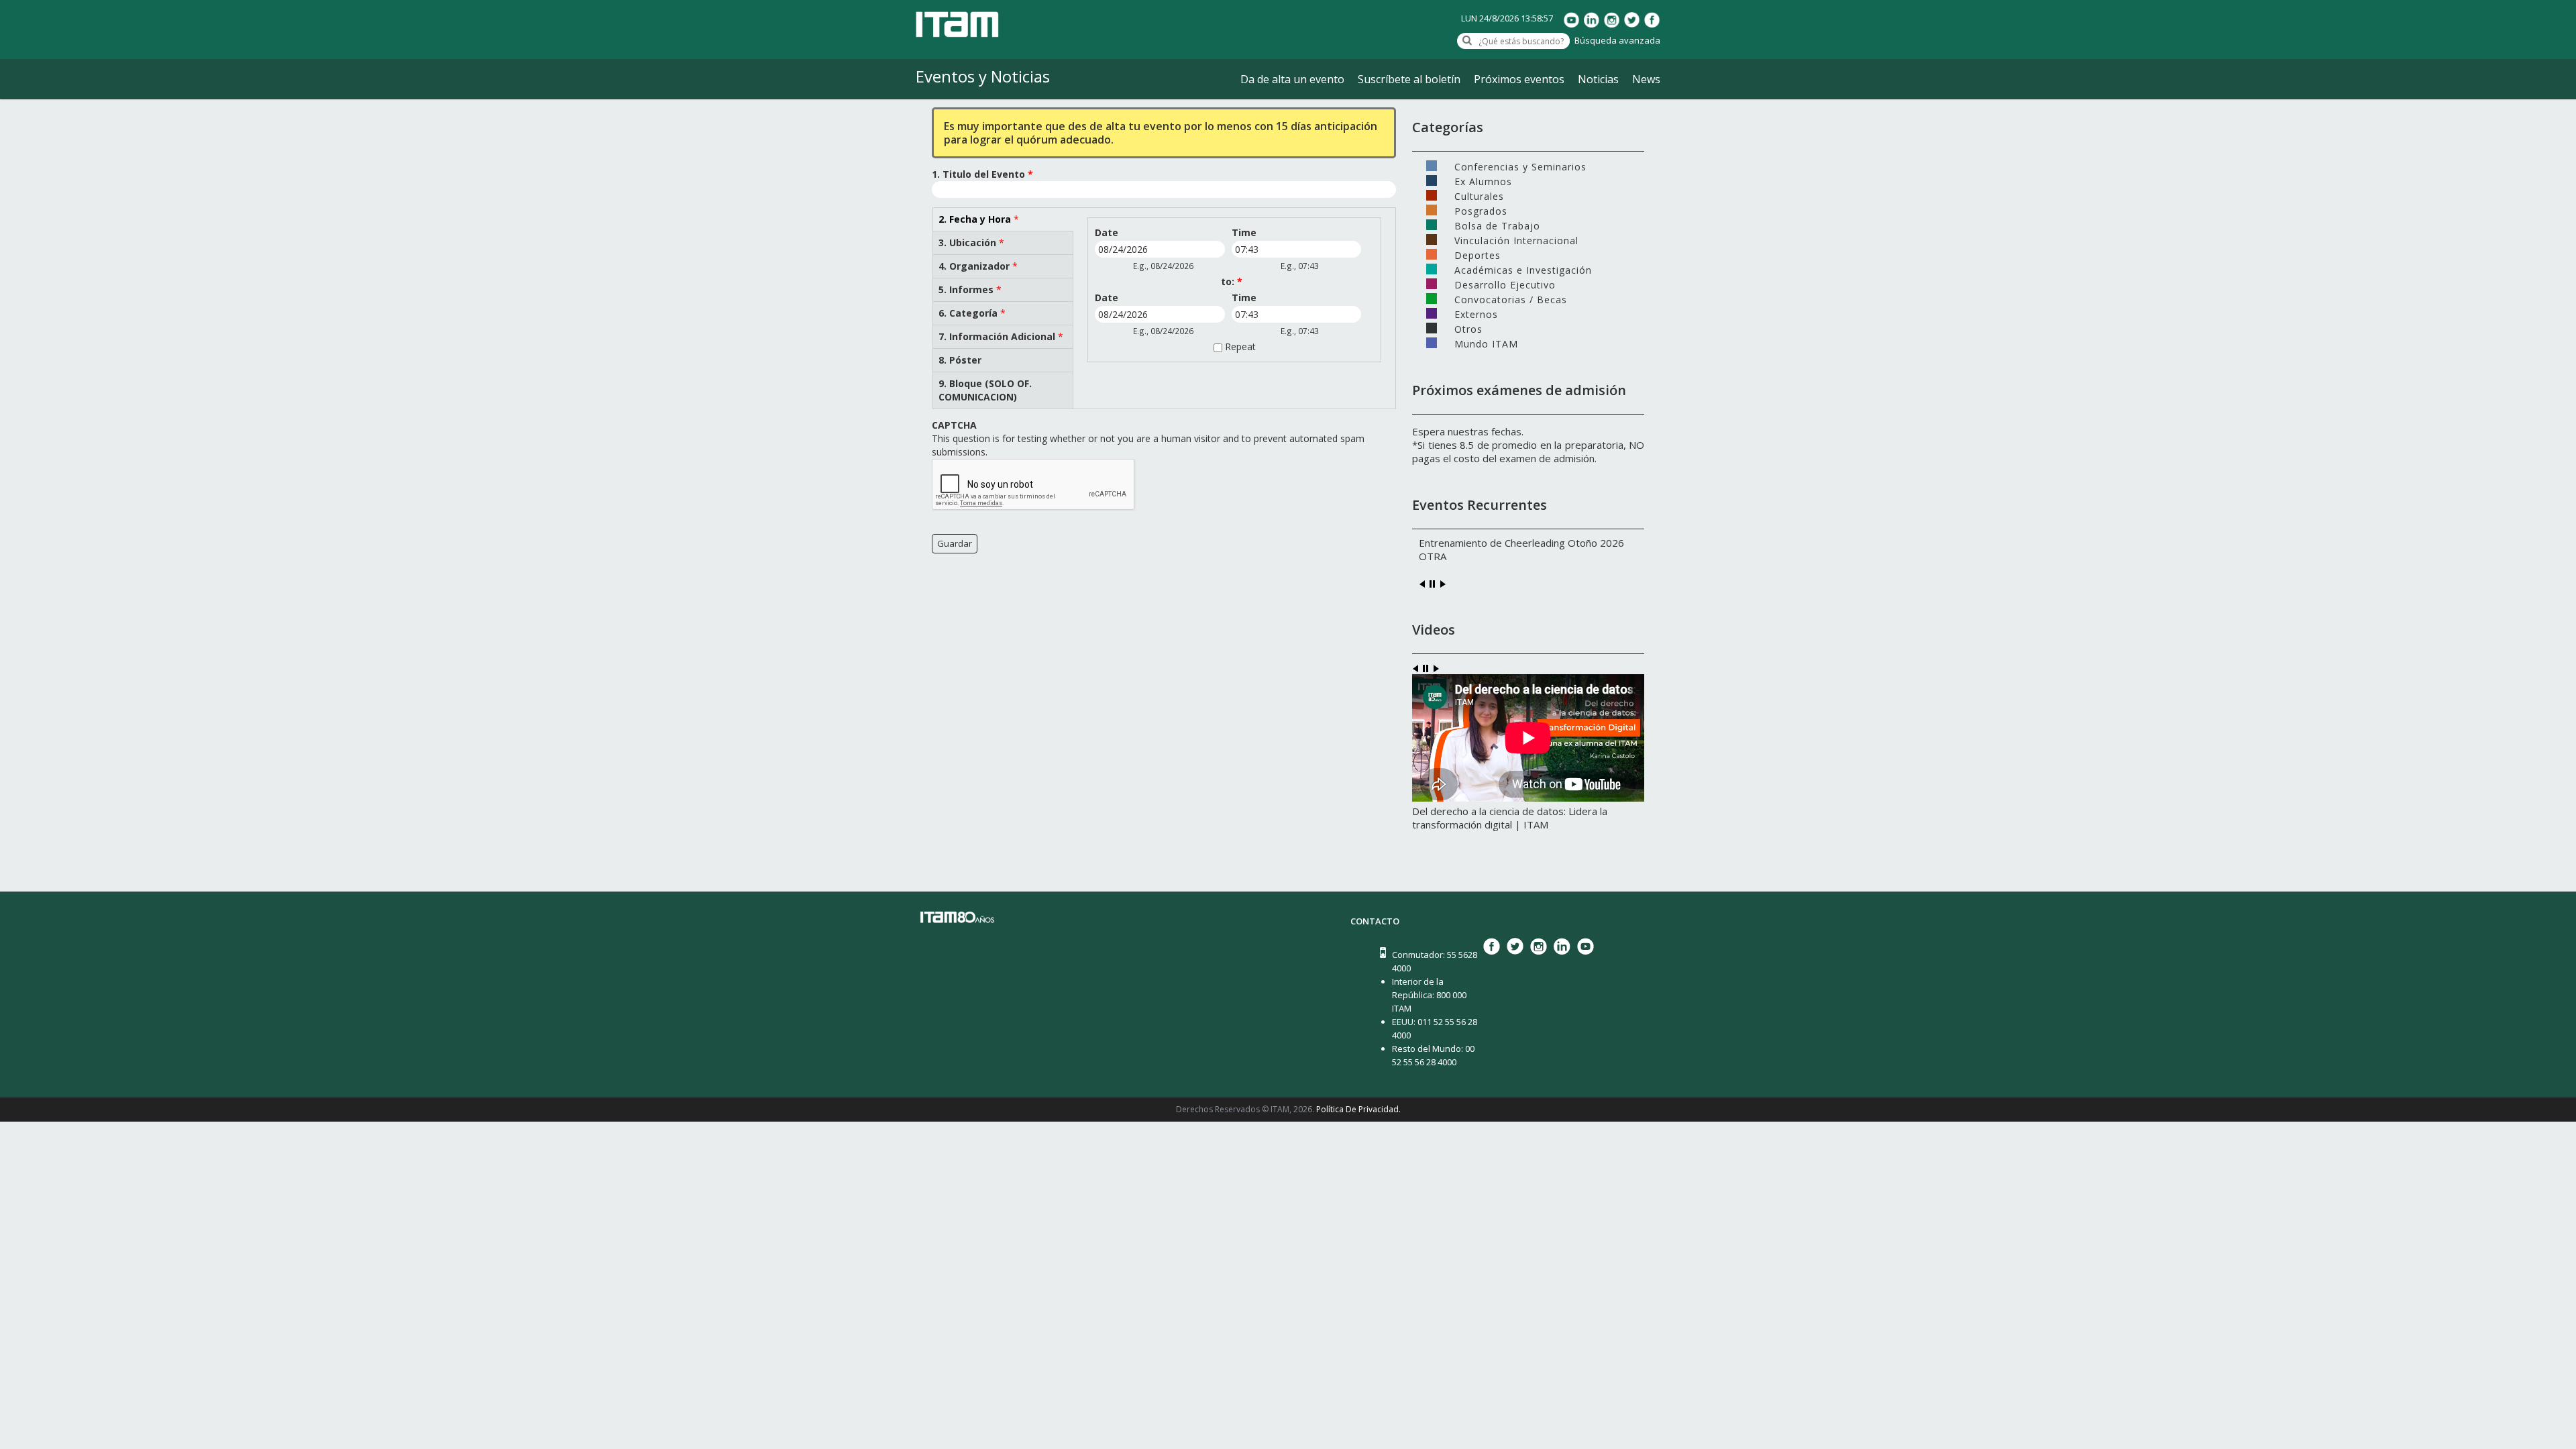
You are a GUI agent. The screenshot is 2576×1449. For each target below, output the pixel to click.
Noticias (1598, 79)
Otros (1468, 328)
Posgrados (1481, 210)
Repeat (1240, 346)
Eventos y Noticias (983, 76)
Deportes (1478, 254)
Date (1107, 232)
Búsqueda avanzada (1617, 40)
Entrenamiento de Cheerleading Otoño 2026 (1521, 543)
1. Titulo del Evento (982, 174)
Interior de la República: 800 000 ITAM (1429, 995)
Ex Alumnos (1483, 180)
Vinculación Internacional (1516, 239)
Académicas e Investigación (1523, 269)
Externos (1476, 313)
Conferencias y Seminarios (1520, 166)
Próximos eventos (1519, 79)
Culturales (1479, 195)
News (1646, 79)
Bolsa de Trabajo (1497, 225)
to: (1232, 281)
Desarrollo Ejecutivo (1505, 284)
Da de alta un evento (1292, 79)
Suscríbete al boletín (1409, 79)
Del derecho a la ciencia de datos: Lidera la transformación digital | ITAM (1510, 818)
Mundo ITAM (1486, 343)
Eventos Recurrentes (1480, 505)
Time (1244, 232)
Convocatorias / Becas (1511, 299)
